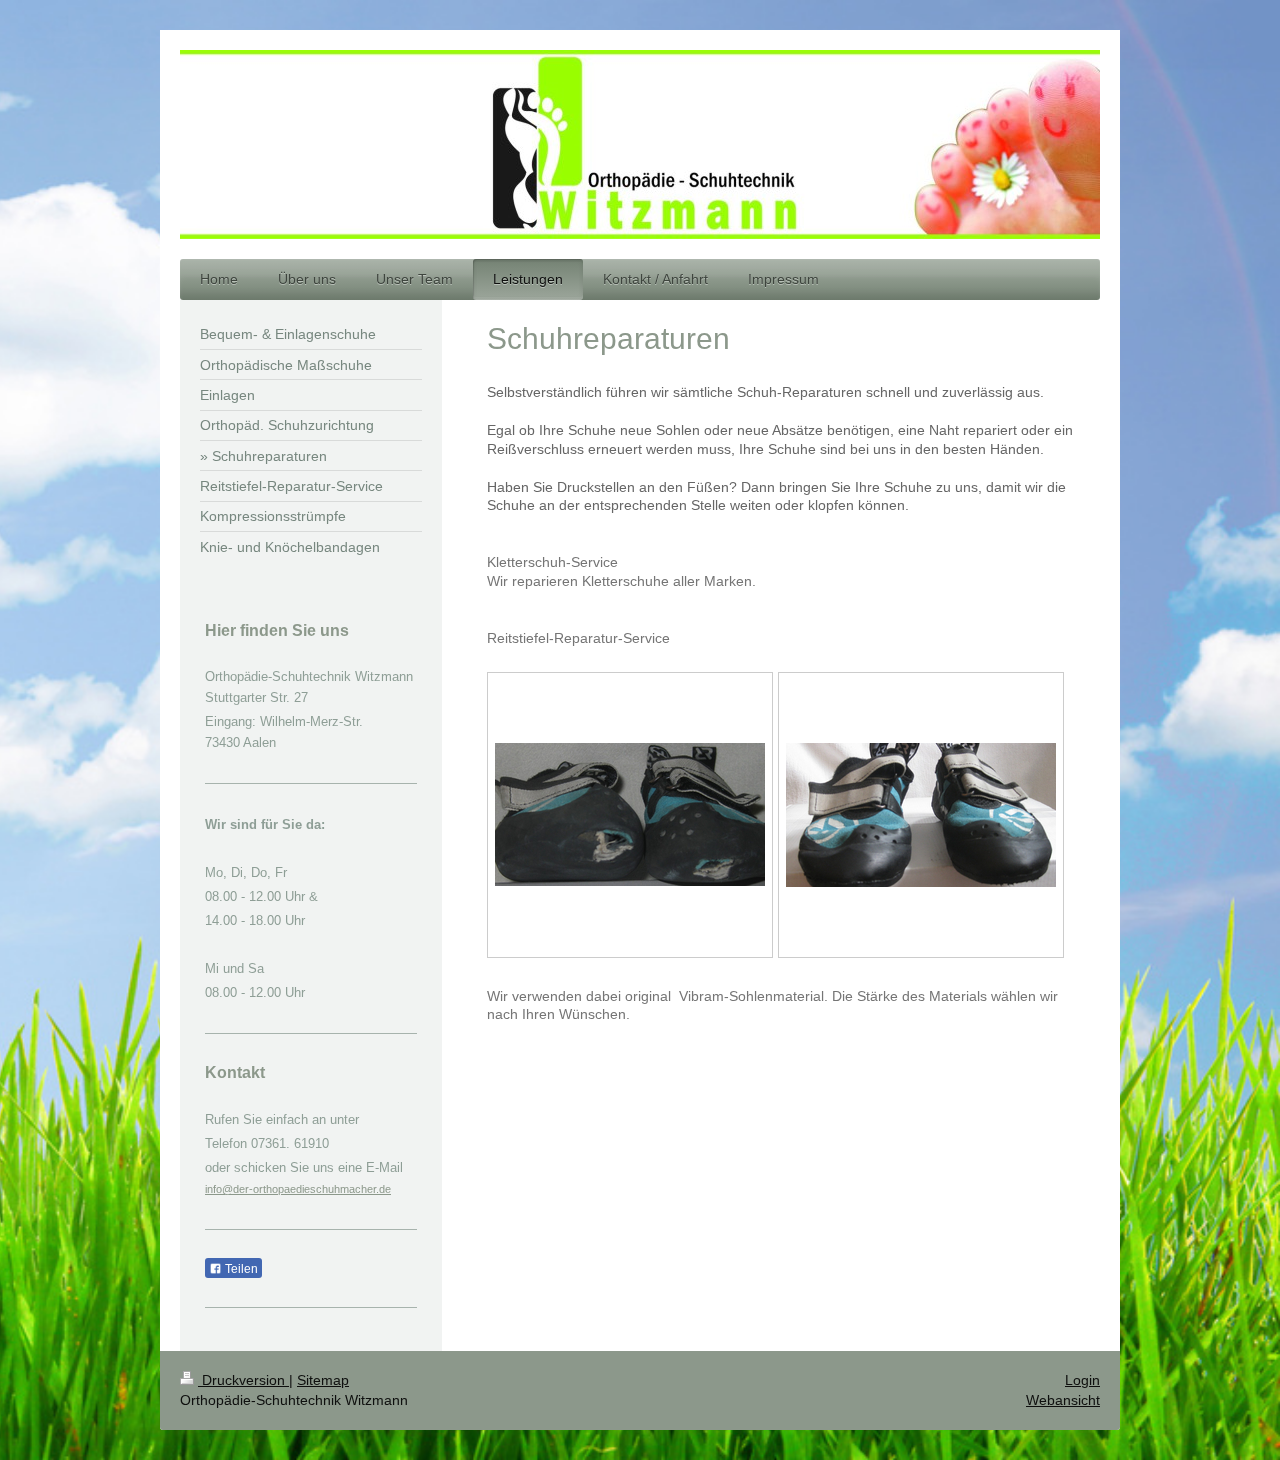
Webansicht (1063, 1400)
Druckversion (243, 1380)
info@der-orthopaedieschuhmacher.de (298, 1189)
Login (1082, 1380)
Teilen (240, 1269)
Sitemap (323, 1380)
